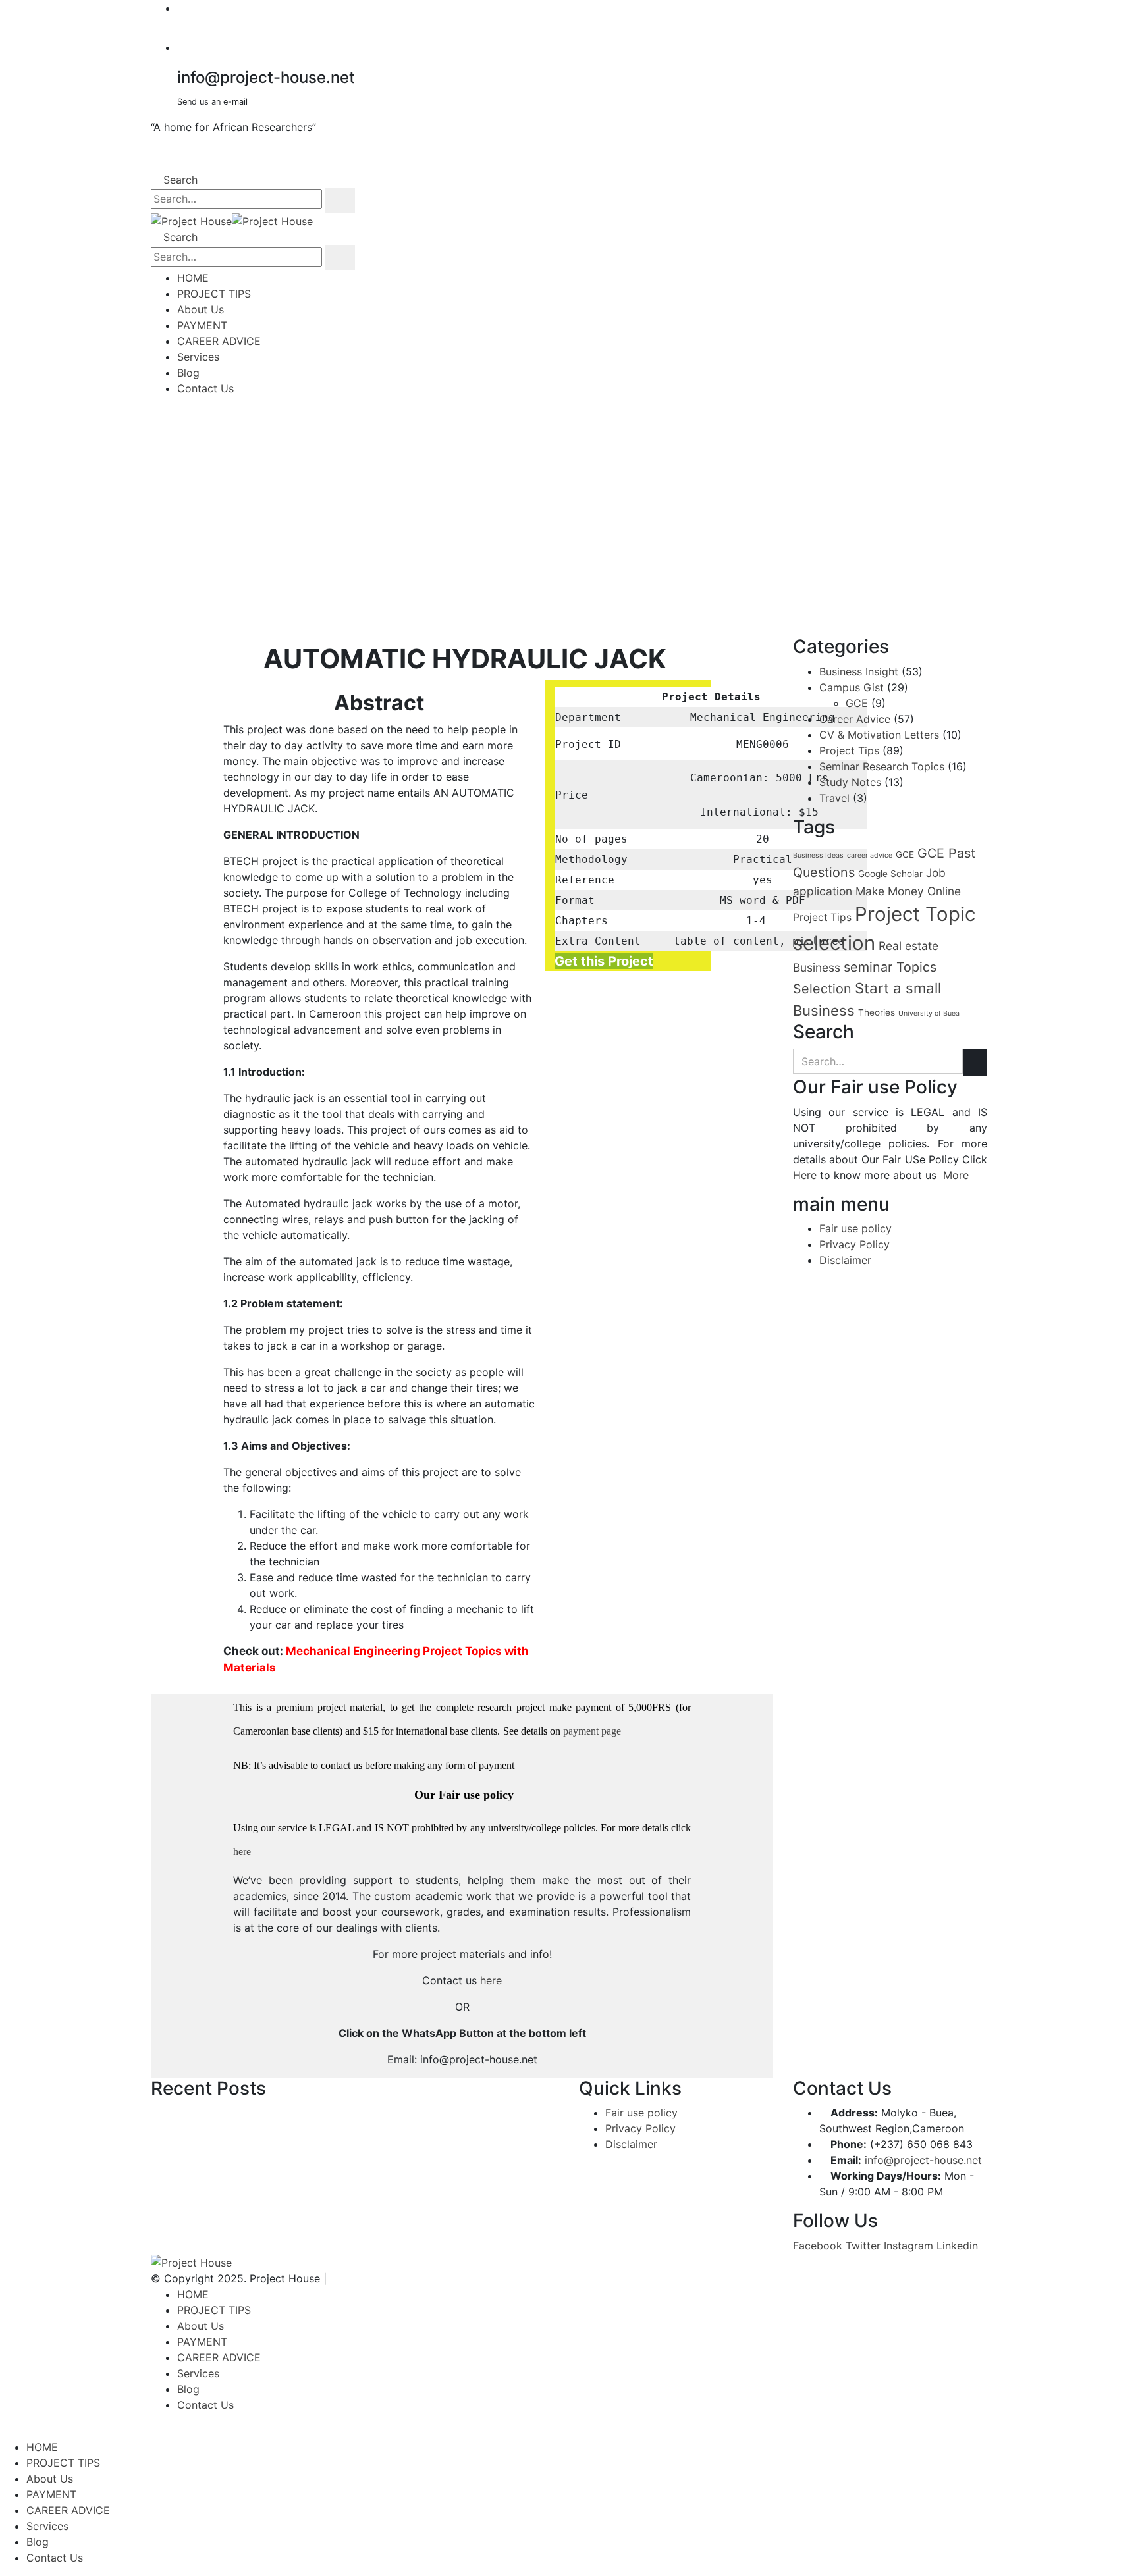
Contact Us (205, 388)
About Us (201, 309)
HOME (193, 278)
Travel (834, 798)
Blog (188, 373)
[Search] (340, 200)
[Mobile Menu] (155, 415)
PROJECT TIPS (214, 294)
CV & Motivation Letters (879, 735)
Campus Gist (852, 687)
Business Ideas (818, 855)
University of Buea (929, 1013)
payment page (591, 1731)
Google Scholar (890, 874)
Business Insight (859, 671)
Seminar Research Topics (882, 766)
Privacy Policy (854, 1244)
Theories (877, 1012)
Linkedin (957, 2246)
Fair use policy (855, 1228)
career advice (870, 855)
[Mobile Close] (4, 2431)
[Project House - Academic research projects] (232, 221)
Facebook (818, 2246)
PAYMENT (202, 325)
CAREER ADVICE (219, 341)
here (242, 1852)
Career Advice (855, 719)
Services (198, 357)
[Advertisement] (569, 521)
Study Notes (850, 782)
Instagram (908, 2246)
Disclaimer (845, 1260)
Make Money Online (908, 891)
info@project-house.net (923, 2160)
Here (805, 1175)
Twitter (863, 2246)
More (956, 1175)
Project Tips (849, 750)
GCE (857, 703)
